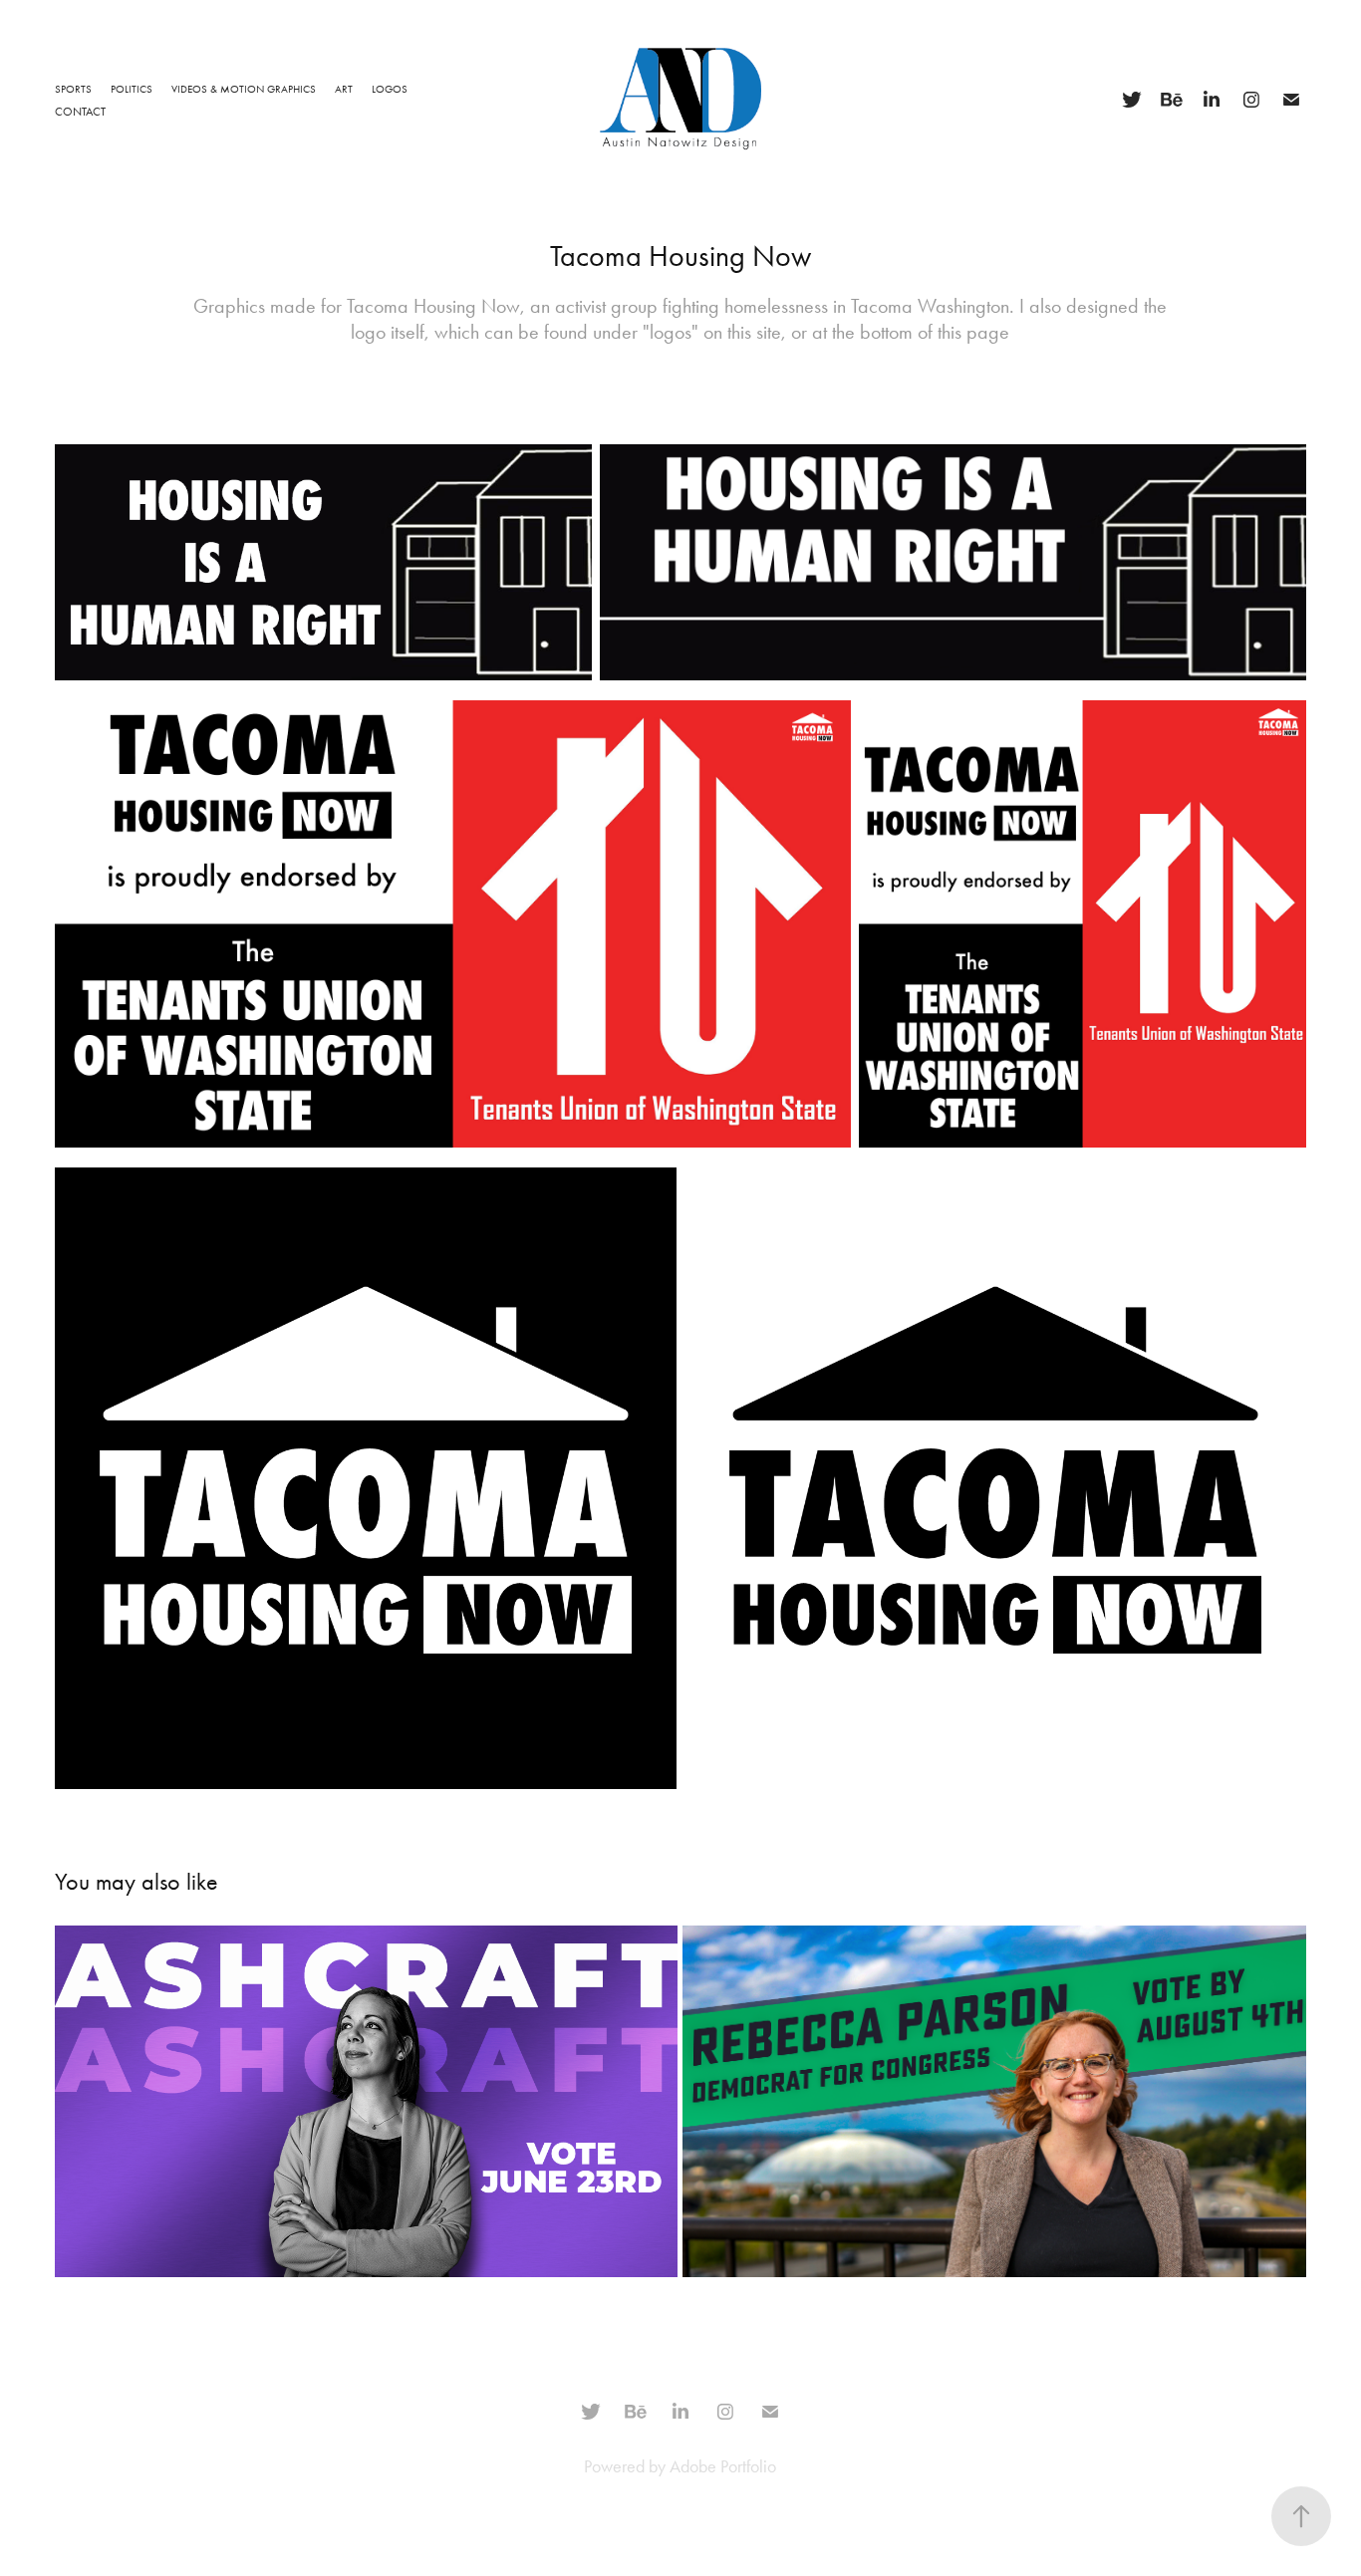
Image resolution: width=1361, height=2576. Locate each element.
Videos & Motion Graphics (244, 89)
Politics (132, 89)
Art (344, 89)
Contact (80, 112)
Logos (390, 89)
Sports (73, 89)
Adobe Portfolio (723, 2466)
